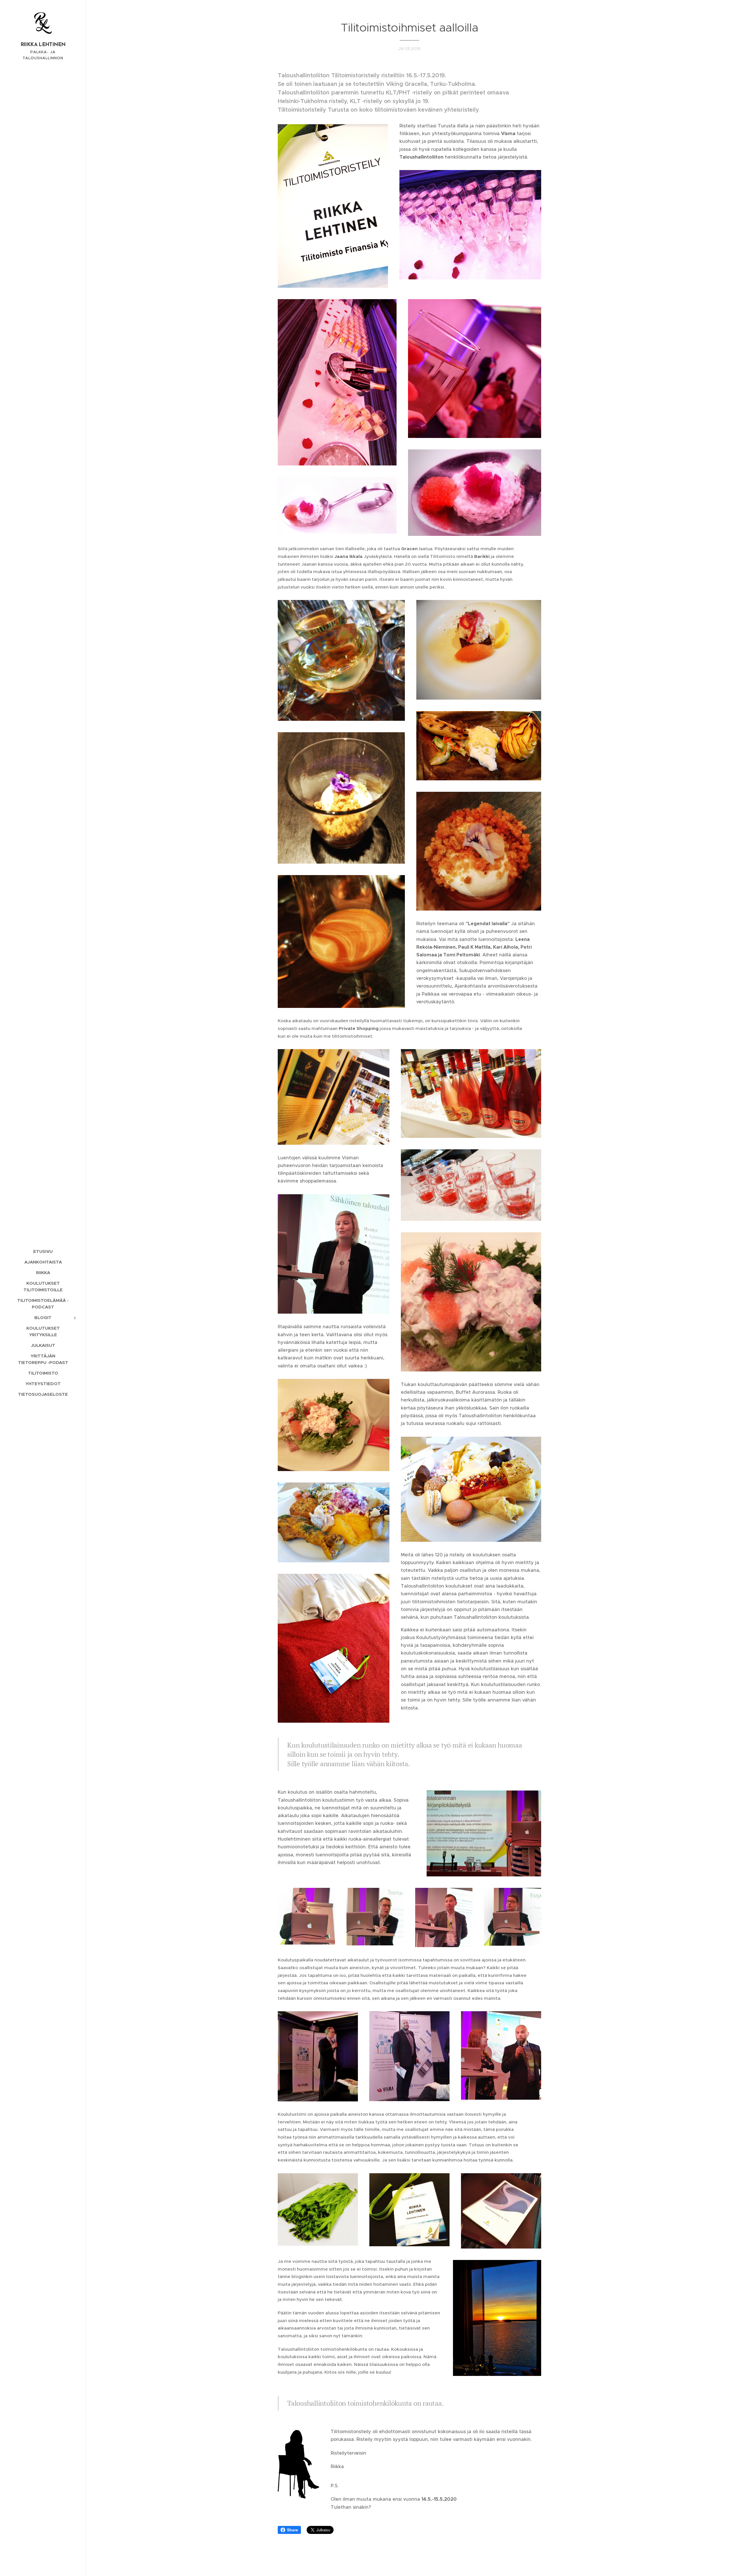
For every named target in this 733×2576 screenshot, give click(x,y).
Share (292, 2530)
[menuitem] (43, 1251)
